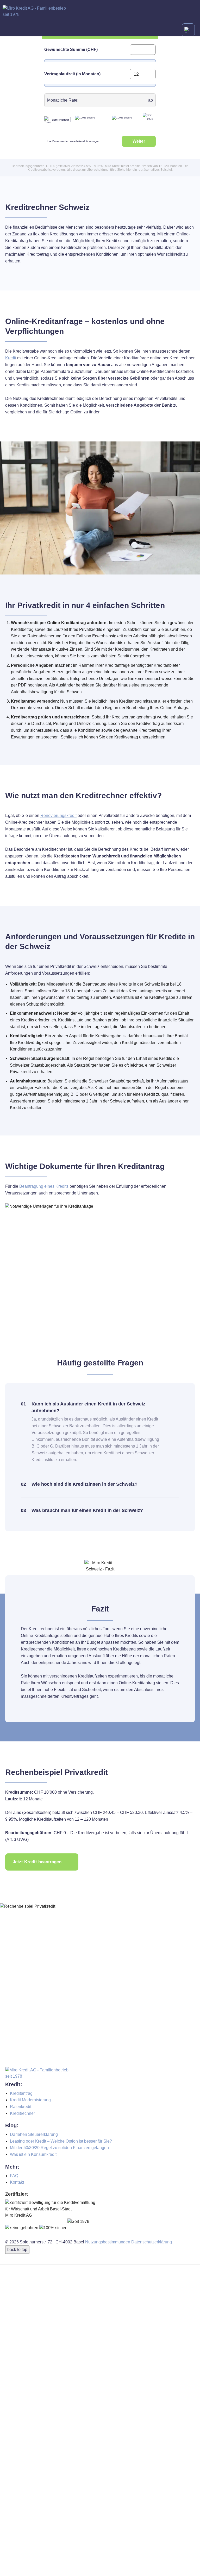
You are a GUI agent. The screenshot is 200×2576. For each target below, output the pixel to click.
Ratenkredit (21, 2107)
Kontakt (17, 2182)
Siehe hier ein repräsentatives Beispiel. (145, 170)
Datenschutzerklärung (152, 2242)
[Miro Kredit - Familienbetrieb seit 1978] (100, 12)
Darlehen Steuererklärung (34, 2134)
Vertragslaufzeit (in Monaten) (72, 74)
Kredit (11, 358)
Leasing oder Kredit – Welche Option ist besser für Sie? (61, 2141)
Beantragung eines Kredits (44, 1186)
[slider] (48, 61)
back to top (17, 2250)
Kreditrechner (22, 2113)
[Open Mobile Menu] (188, 30)
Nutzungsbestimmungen (108, 2242)
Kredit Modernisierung (30, 2100)
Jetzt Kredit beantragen (37, 1862)
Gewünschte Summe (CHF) (71, 49)
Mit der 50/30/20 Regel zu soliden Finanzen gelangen (59, 2148)
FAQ (14, 2176)
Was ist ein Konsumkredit (33, 2154)
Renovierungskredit (58, 815)
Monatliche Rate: (63, 100)
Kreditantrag (21, 2093)
